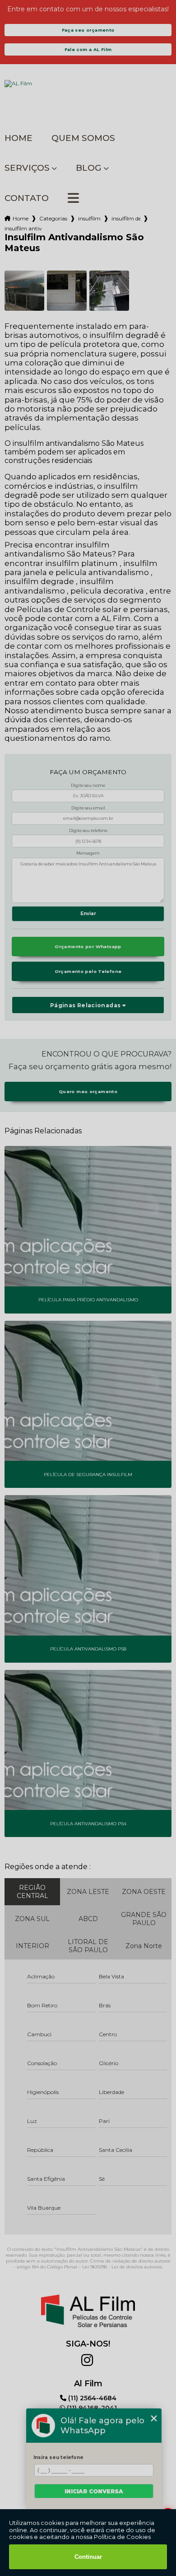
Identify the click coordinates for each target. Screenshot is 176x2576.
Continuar (88, 2557)
